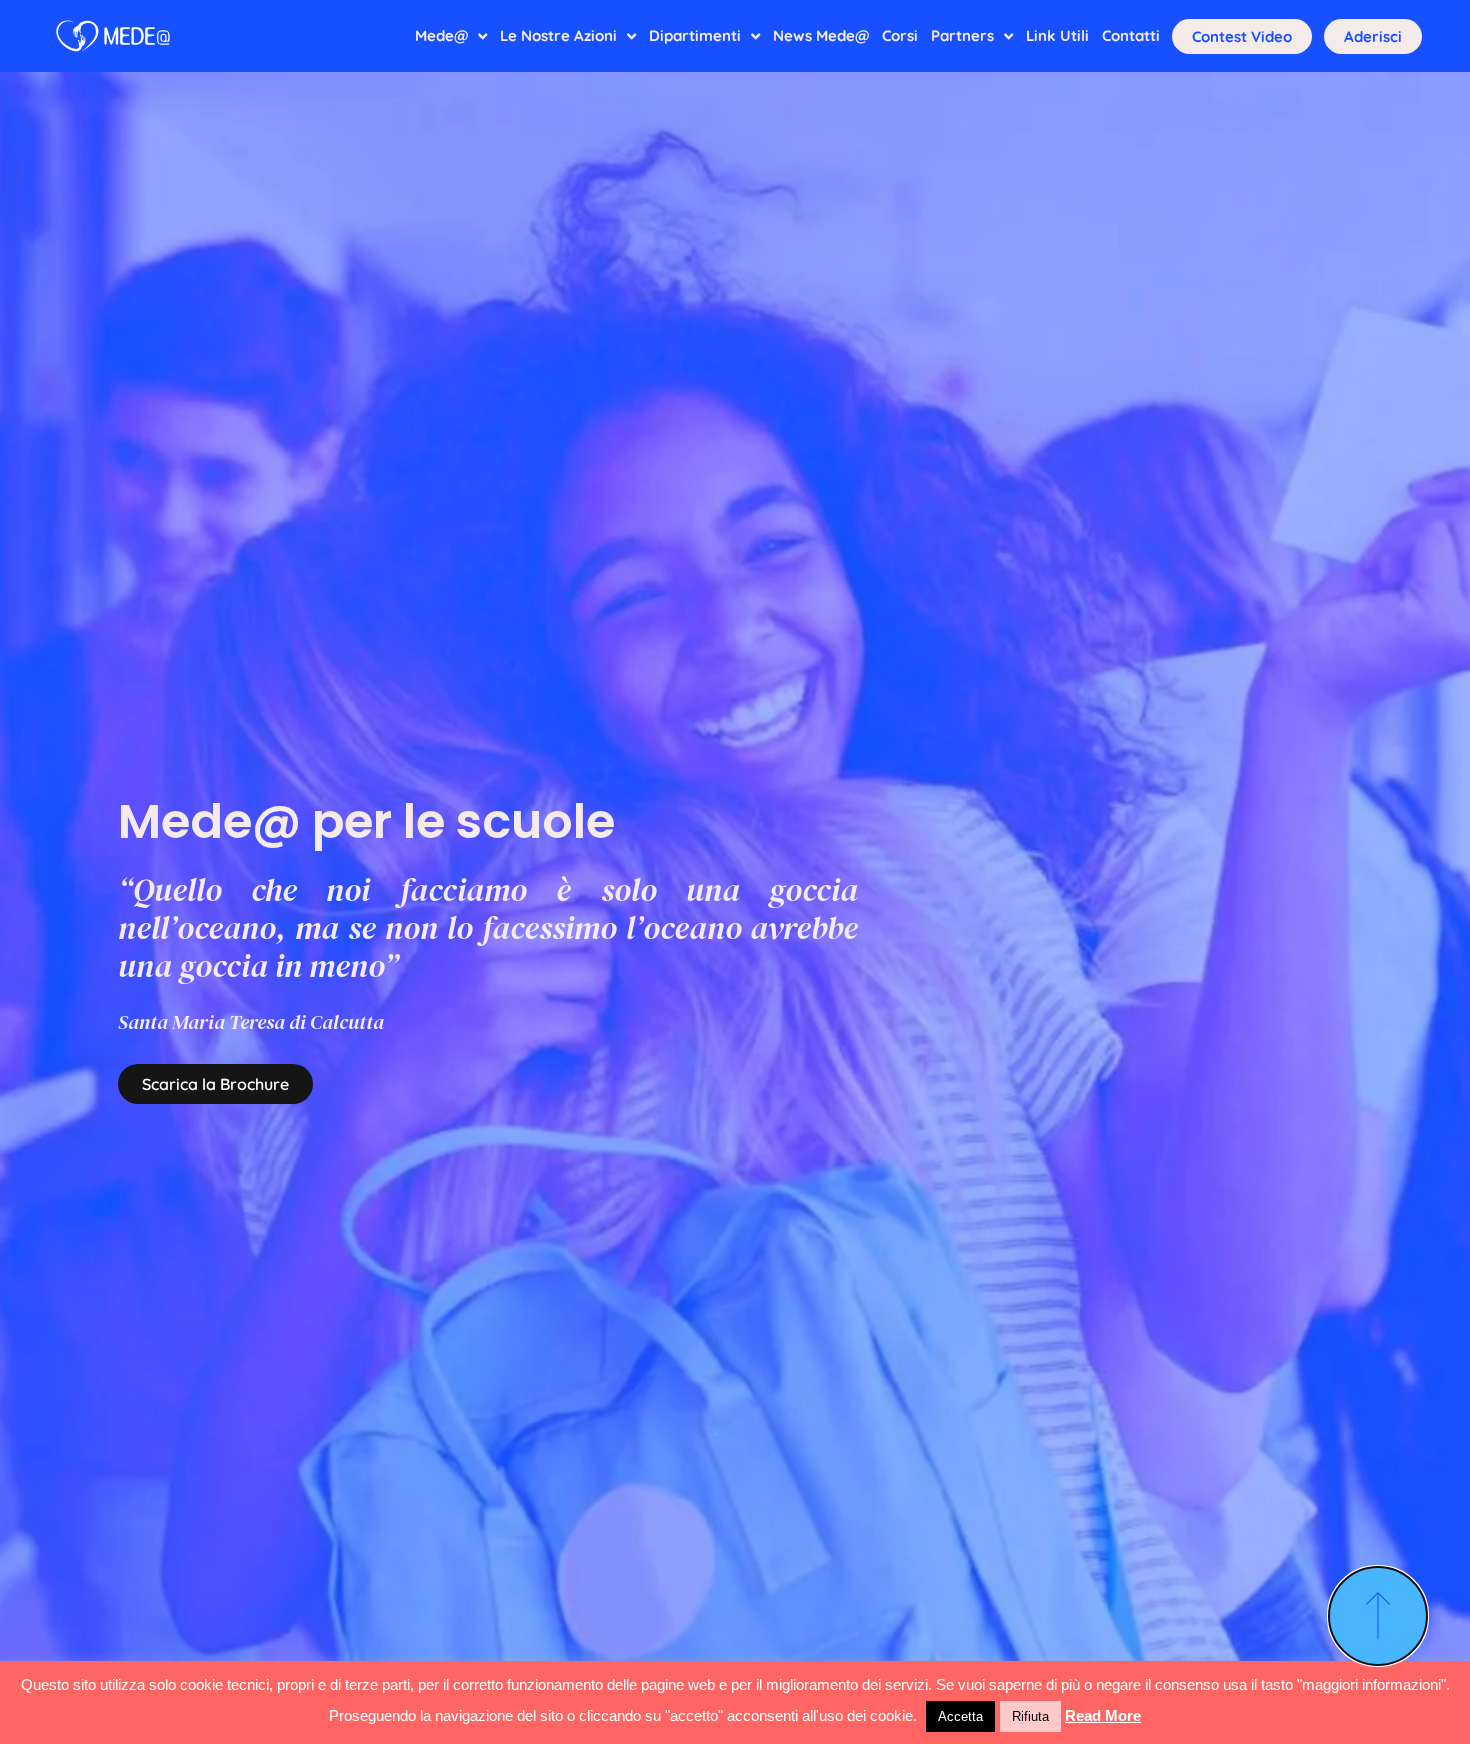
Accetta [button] (960, 1716)
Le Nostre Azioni (558, 35)
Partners (962, 35)
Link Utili (1057, 35)
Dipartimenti (695, 35)
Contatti (1131, 35)
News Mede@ (821, 35)
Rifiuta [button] (1030, 1716)
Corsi (900, 35)
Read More (1103, 1715)
